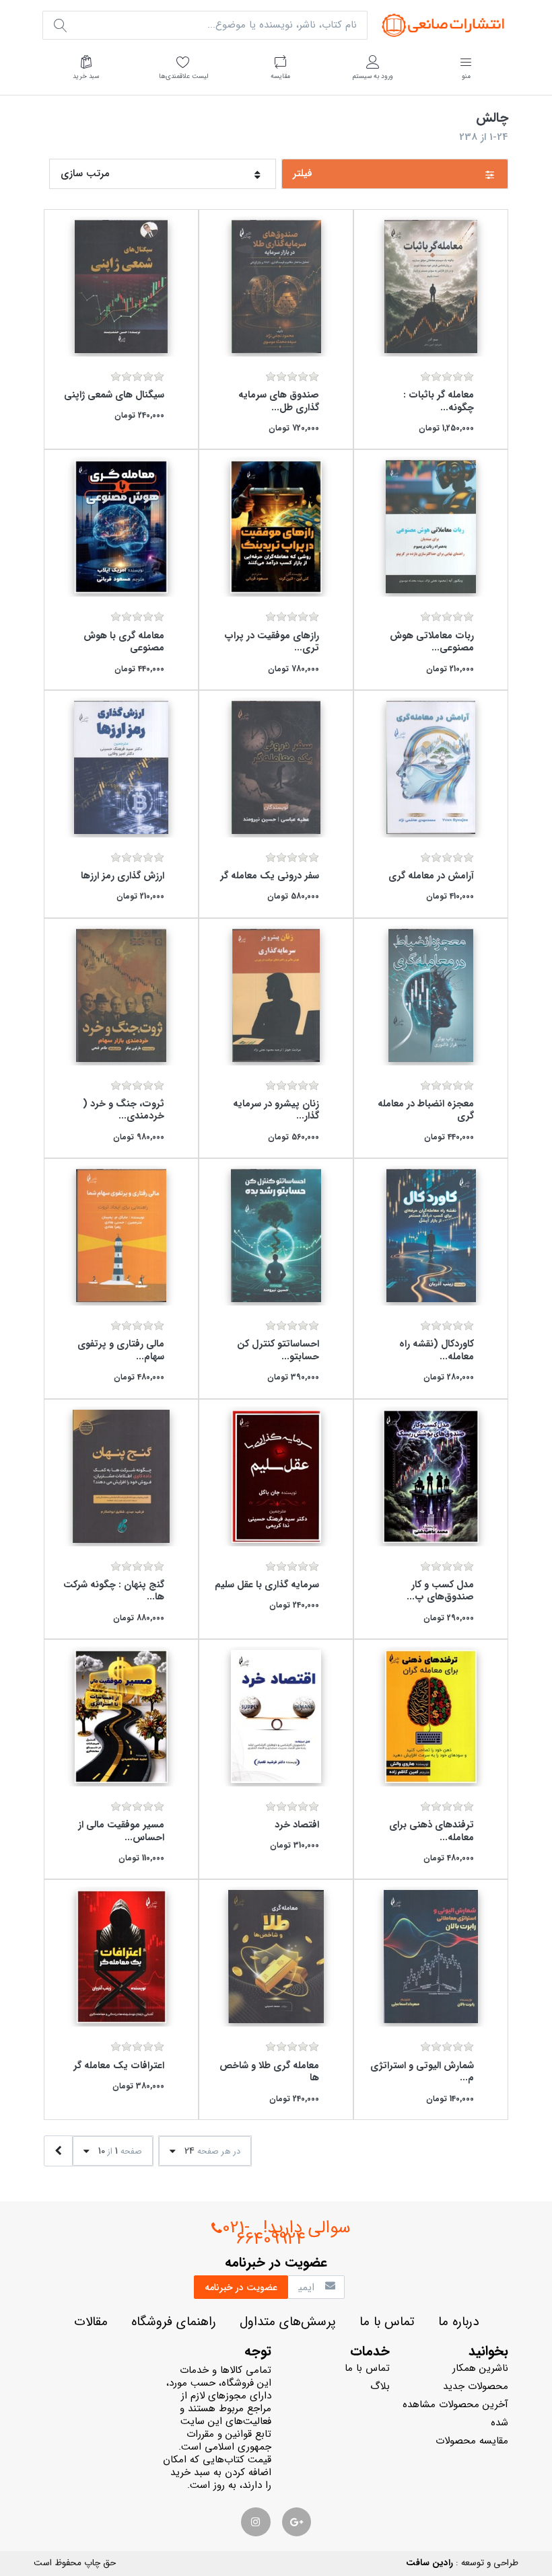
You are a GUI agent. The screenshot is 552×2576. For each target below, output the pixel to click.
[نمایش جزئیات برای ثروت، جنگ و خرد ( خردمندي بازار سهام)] (121, 995)
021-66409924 (264, 2234)
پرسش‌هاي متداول (288, 2322)
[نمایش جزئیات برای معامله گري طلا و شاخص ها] (276, 1957)
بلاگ (380, 2386)
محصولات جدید (476, 2386)
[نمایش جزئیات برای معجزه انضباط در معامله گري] (431, 995)
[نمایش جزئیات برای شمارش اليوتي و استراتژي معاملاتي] (431, 1957)
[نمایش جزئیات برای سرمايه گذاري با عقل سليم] (276, 1476)
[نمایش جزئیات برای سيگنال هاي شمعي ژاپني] (121, 287)
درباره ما (458, 2322)
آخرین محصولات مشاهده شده (455, 2414)
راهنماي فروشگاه (174, 2322)
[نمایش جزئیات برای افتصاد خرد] (276, 1716)
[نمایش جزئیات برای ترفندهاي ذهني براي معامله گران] (431, 1716)
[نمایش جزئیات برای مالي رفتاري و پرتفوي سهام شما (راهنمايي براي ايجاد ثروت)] (121, 1236)
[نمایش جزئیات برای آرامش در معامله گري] (431, 767)
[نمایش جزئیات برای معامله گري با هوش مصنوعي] (121, 527)
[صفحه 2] (58, 2151)
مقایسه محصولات (472, 2441)
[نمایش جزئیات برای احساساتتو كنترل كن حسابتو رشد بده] (276, 1236)
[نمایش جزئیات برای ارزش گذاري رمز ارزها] (121, 767)
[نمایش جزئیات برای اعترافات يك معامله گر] (121, 1957)
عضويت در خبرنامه (241, 2287)
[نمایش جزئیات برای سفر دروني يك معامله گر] (276, 767)
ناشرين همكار (480, 2368)
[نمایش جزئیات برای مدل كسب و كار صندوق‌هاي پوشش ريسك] (431, 1476)
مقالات (91, 2322)
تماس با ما (387, 2322)
